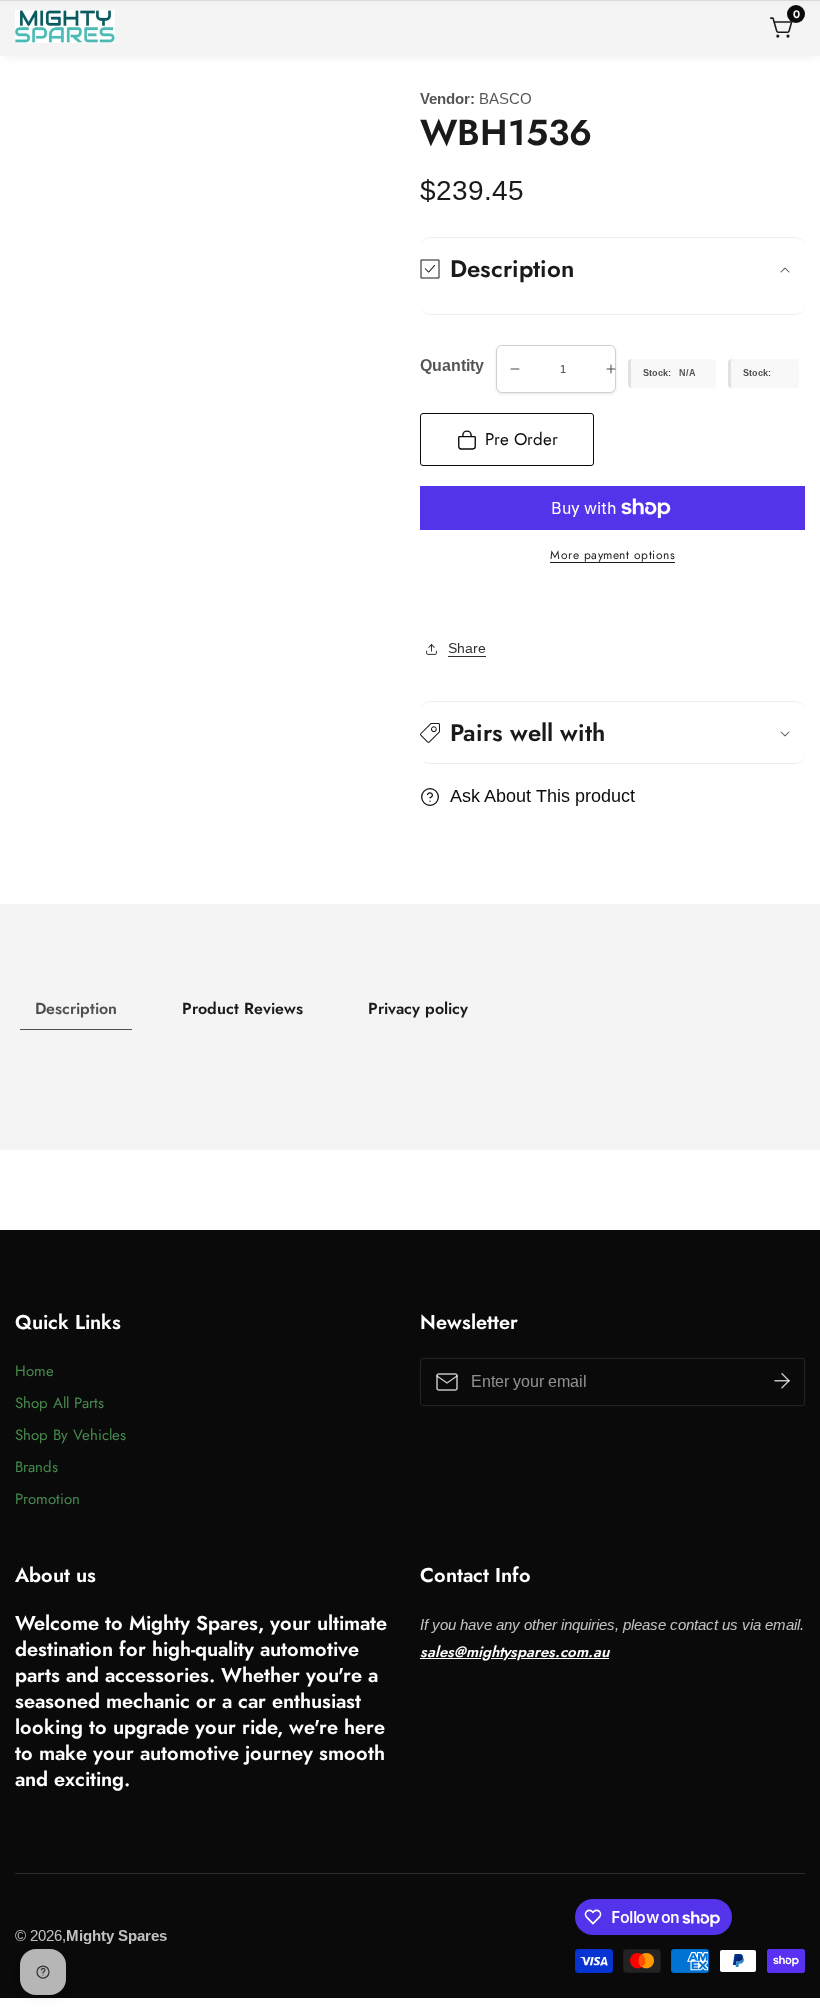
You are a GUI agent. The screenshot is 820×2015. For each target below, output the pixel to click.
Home (34, 1371)
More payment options (612, 555)
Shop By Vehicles (70, 1435)
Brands (36, 1467)
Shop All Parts (59, 1403)
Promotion (47, 1499)
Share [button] (467, 648)
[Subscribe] (782, 1382)
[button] (612, 732)
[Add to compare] (442, 603)
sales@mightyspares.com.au (514, 1652)
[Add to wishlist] (426, 603)
